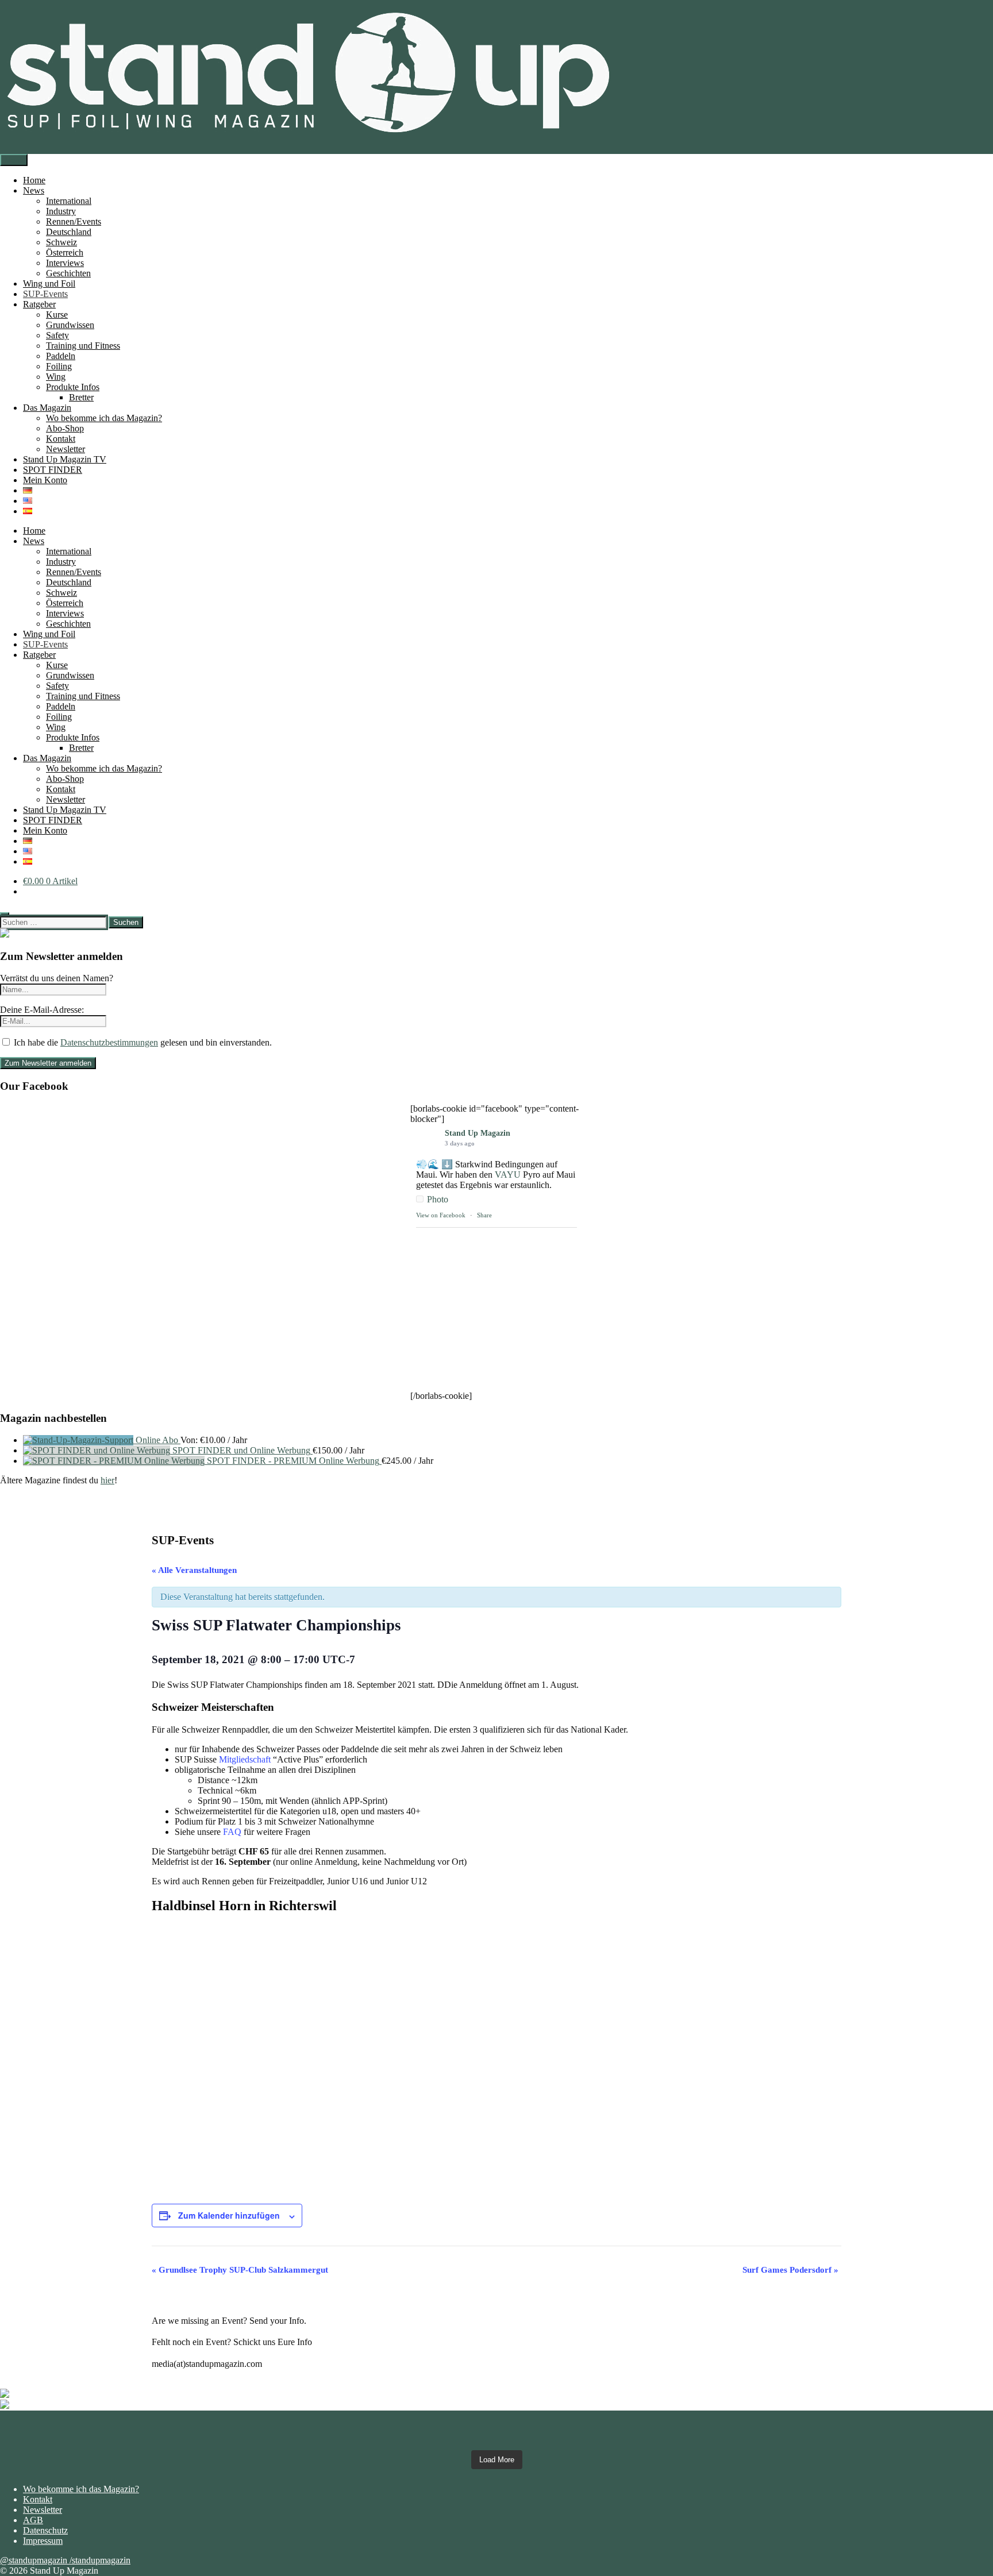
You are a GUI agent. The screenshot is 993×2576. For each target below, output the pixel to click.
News (34, 190)
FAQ (232, 1832)
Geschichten (68, 273)
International (69, 201)
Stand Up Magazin (478, 1133)
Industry (61, 211)
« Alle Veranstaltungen (194, 1570)
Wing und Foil (49, 284)
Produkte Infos (73, 387)
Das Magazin (47, 408)
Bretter (81, 397)
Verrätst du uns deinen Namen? (57, 978)
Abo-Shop (65, 428)
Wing (56, 377)
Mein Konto (45, 480)
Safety (57, 335)
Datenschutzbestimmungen (109, 1042)
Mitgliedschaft (245, 1759)
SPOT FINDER (53, 470)
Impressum (43, 2541)
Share (484, 1215)
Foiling (59, 366)
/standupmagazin (100, 2560)
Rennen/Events (74, 221)
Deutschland (69, 232)
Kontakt (61, 439)
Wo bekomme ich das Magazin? (104, 418)
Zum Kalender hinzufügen (229, 2215)
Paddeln (61, 356)
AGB (33, 2520)
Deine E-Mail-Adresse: (42, 1010)
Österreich (65, 252)
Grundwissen (70, 325)
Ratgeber (39, 304)
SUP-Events (45, 294)
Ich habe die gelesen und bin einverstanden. (142, 1042)
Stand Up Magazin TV (65, 459)
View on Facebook (441, 1215)
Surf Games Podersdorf (790, 2270)
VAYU (508, 1175)
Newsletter (66, 449)
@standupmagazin (35, 2560)
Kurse (57, 315)
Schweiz (61, 242)
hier (107, 1480)
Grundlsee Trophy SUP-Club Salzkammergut (240, 2270)
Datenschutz (45, 2530)
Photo (438, 1199)
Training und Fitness (83, 346)
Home (34, 180)
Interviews (65, 263)
